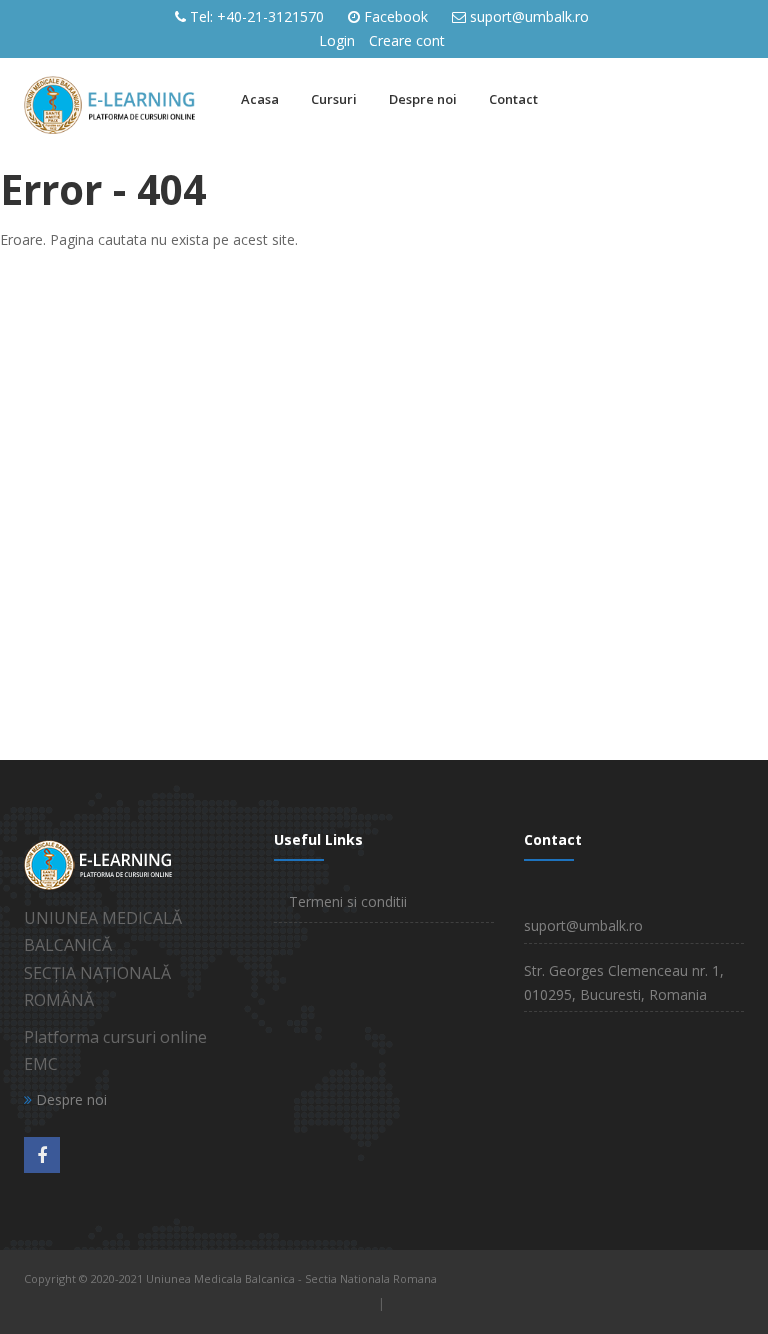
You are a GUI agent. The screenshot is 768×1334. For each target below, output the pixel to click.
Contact (513, 99)
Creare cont (407, 40)
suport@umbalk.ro (529, 16)
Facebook (396, 16)
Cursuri (334, 99)
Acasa (260, 99)
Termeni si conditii (348, 901)
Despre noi (423, 99)
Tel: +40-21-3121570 (257, 16)
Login (337, 40)
